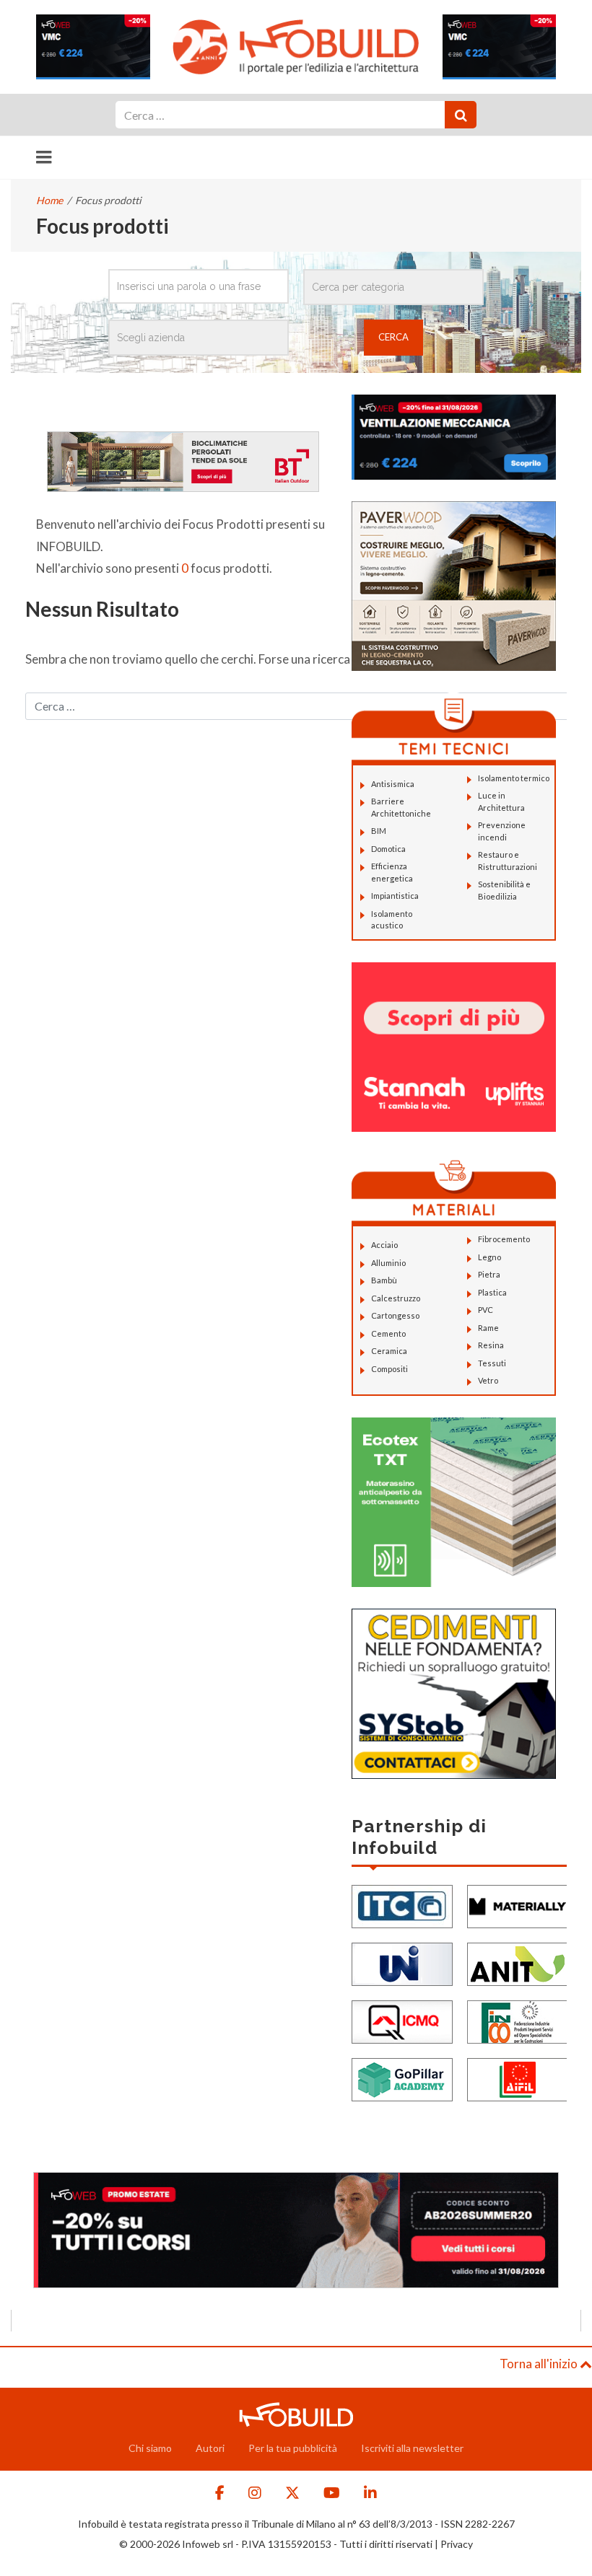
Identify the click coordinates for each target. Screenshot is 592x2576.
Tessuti (492, 1363)
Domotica (388, 849)
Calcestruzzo (396, 1298)
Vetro (488, 1380)
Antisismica (393, 784)
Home (49, 200)
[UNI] (402, 1962)
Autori (210, 2448)
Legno (489, 1257)
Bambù (384, 1280)
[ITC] (402, 1905)
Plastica (492, 1292)
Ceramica (389, 1351)
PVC (486, 1310)
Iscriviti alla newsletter (412, 2448)
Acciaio (384, 1245)
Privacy (457, 2544)
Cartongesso (395, 1315)
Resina (491, 1345)
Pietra (489, 1274)
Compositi (389, 1369)
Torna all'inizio (540, 2364)
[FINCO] (518, 2020)
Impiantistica (395, 896)
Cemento (388, 1333)
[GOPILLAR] (402, 2078)
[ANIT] (518, 1962)
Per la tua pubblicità (293, 2448)
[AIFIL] (518, 2078)
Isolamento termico (514, 778)
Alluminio (388, 1263)
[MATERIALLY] (518, 1905)
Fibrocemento (504, 1239)
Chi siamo (150, 2448)
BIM (379, 831)
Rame (488, 1328)
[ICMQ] (402, 2020)
